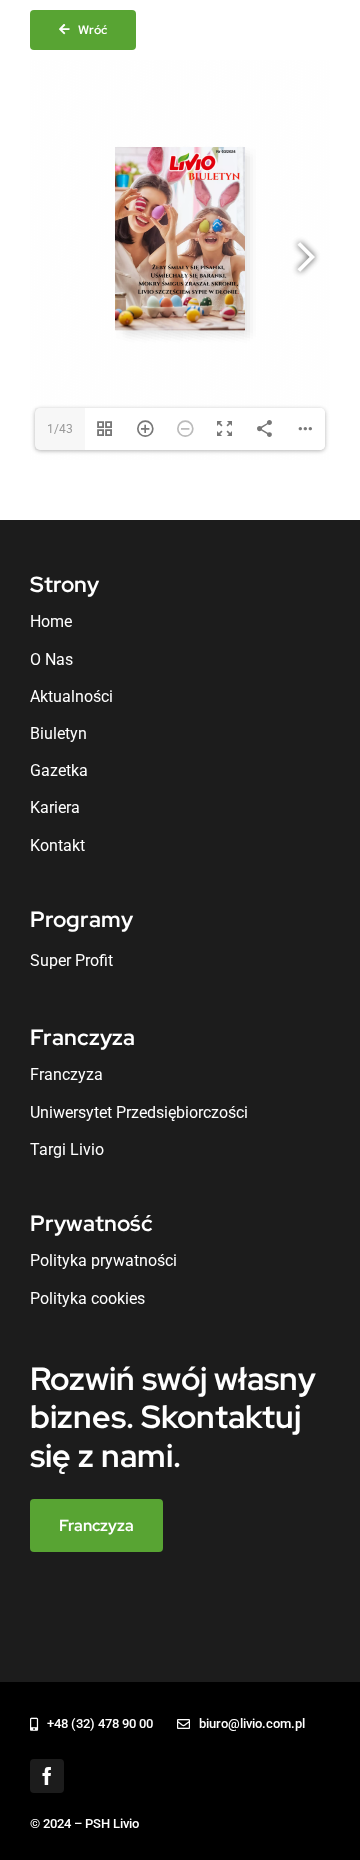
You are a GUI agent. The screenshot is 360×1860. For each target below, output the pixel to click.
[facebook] (47, 1776)
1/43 (60, 429)
